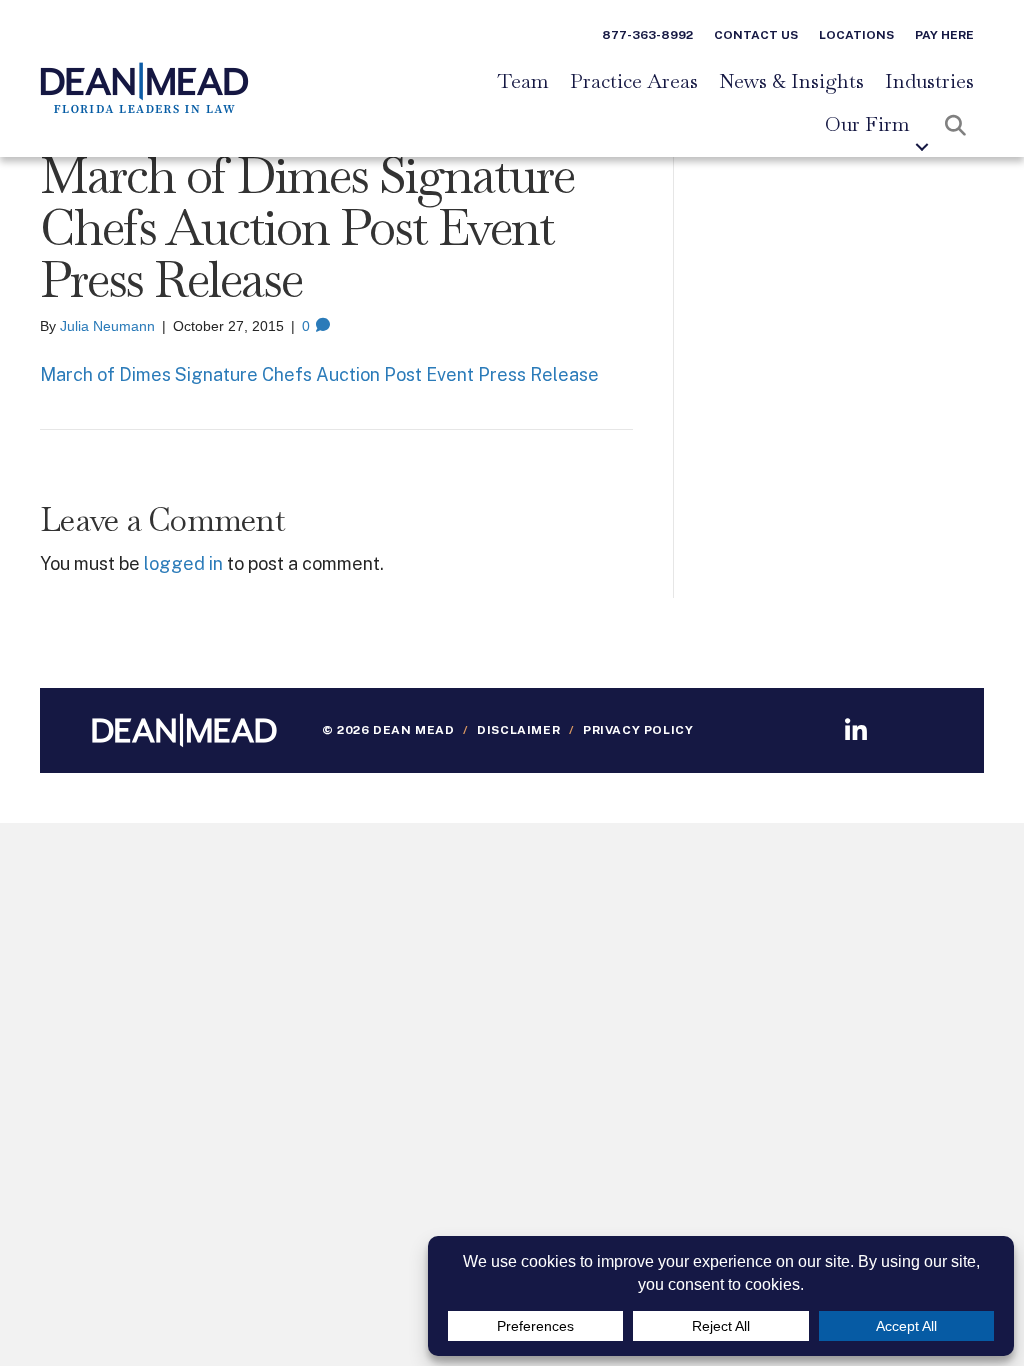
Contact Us (756, 35)
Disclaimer (518, 730)
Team (523, 82)
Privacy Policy (638, 730)
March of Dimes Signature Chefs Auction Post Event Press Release (319, 374)
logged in (183, 563)
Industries (929, 82)
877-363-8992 (647, 35)
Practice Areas (634, 82)
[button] (922, 147)
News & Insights (791, 82)
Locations (856, 35)
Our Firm (867, 125)
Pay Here (944, 35)
